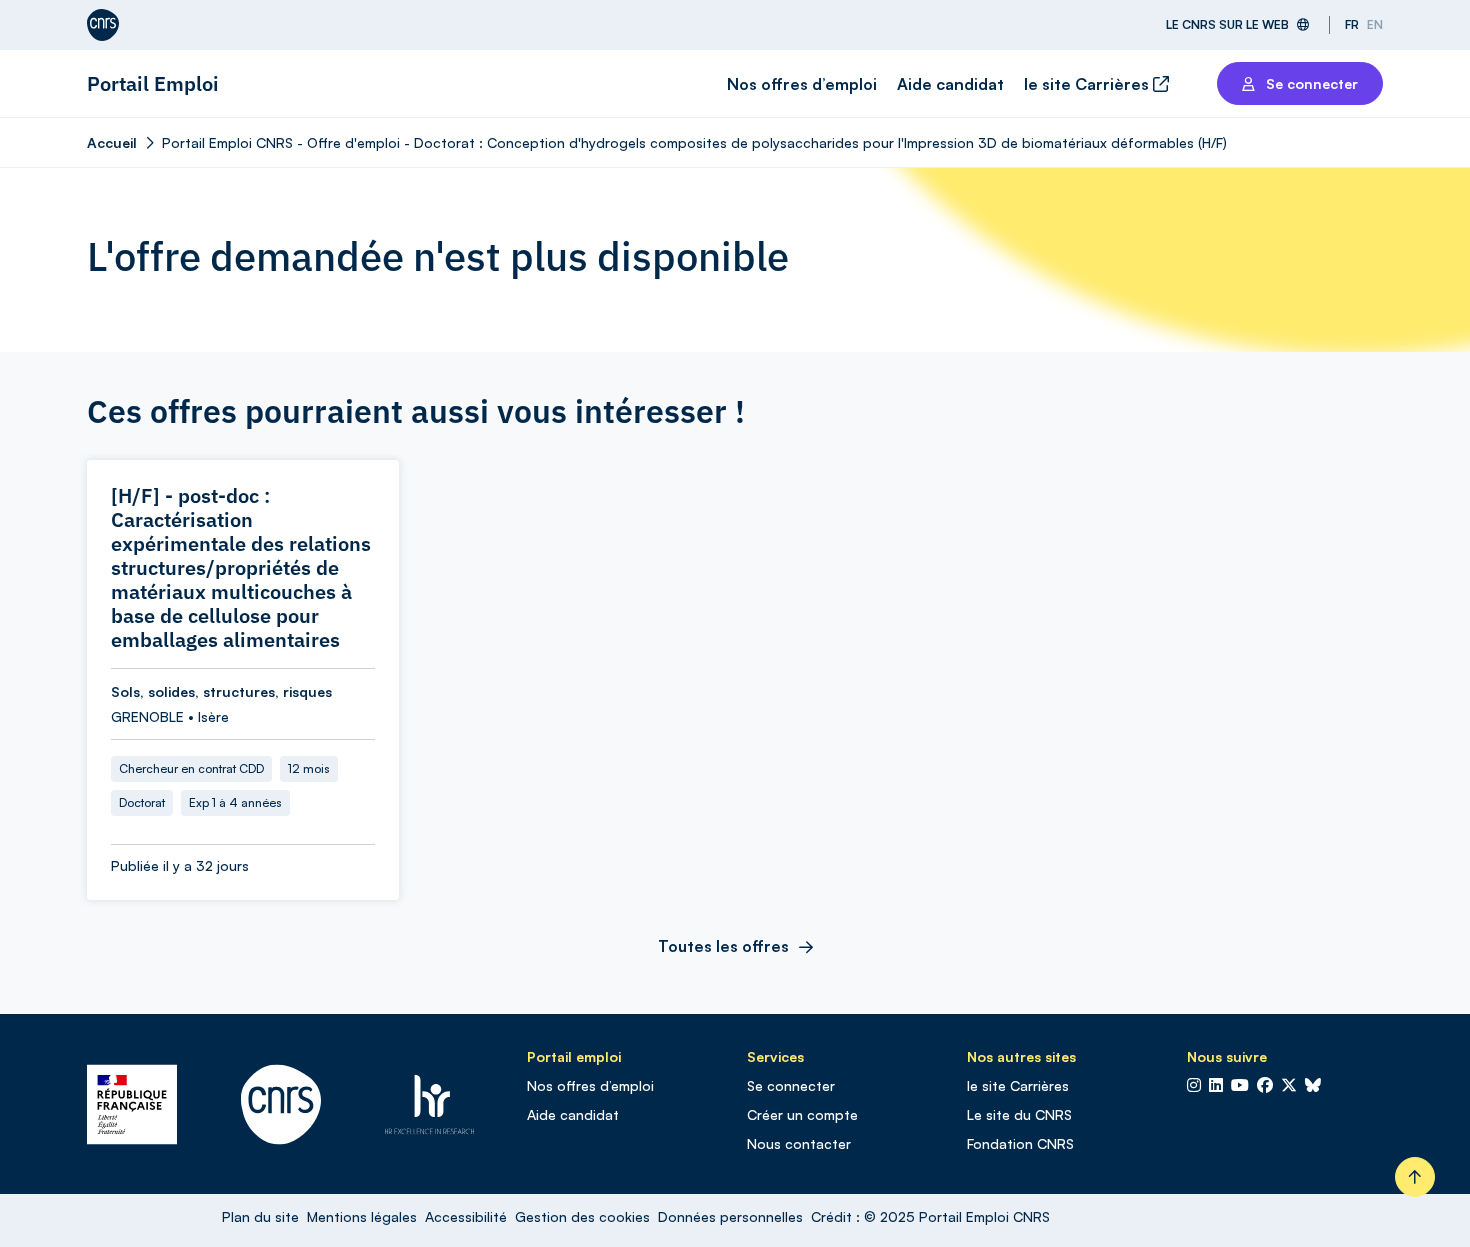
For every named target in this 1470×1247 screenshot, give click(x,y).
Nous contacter (799, 1143)
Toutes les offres (723, 946)
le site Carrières (1088, 84)
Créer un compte (802, 1114)
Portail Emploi (153, 83)
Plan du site (260, 1216)
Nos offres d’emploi (802, 84)
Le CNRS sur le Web (1227, 24)
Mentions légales (362, 1216)
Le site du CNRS (1019, 1114)
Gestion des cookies (582, 1216)
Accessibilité (466, 1216)
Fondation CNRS (1020, 1143)
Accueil (112, 142)
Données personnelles (730, 1216)
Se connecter (791, 1085)
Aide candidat (950, 84)
